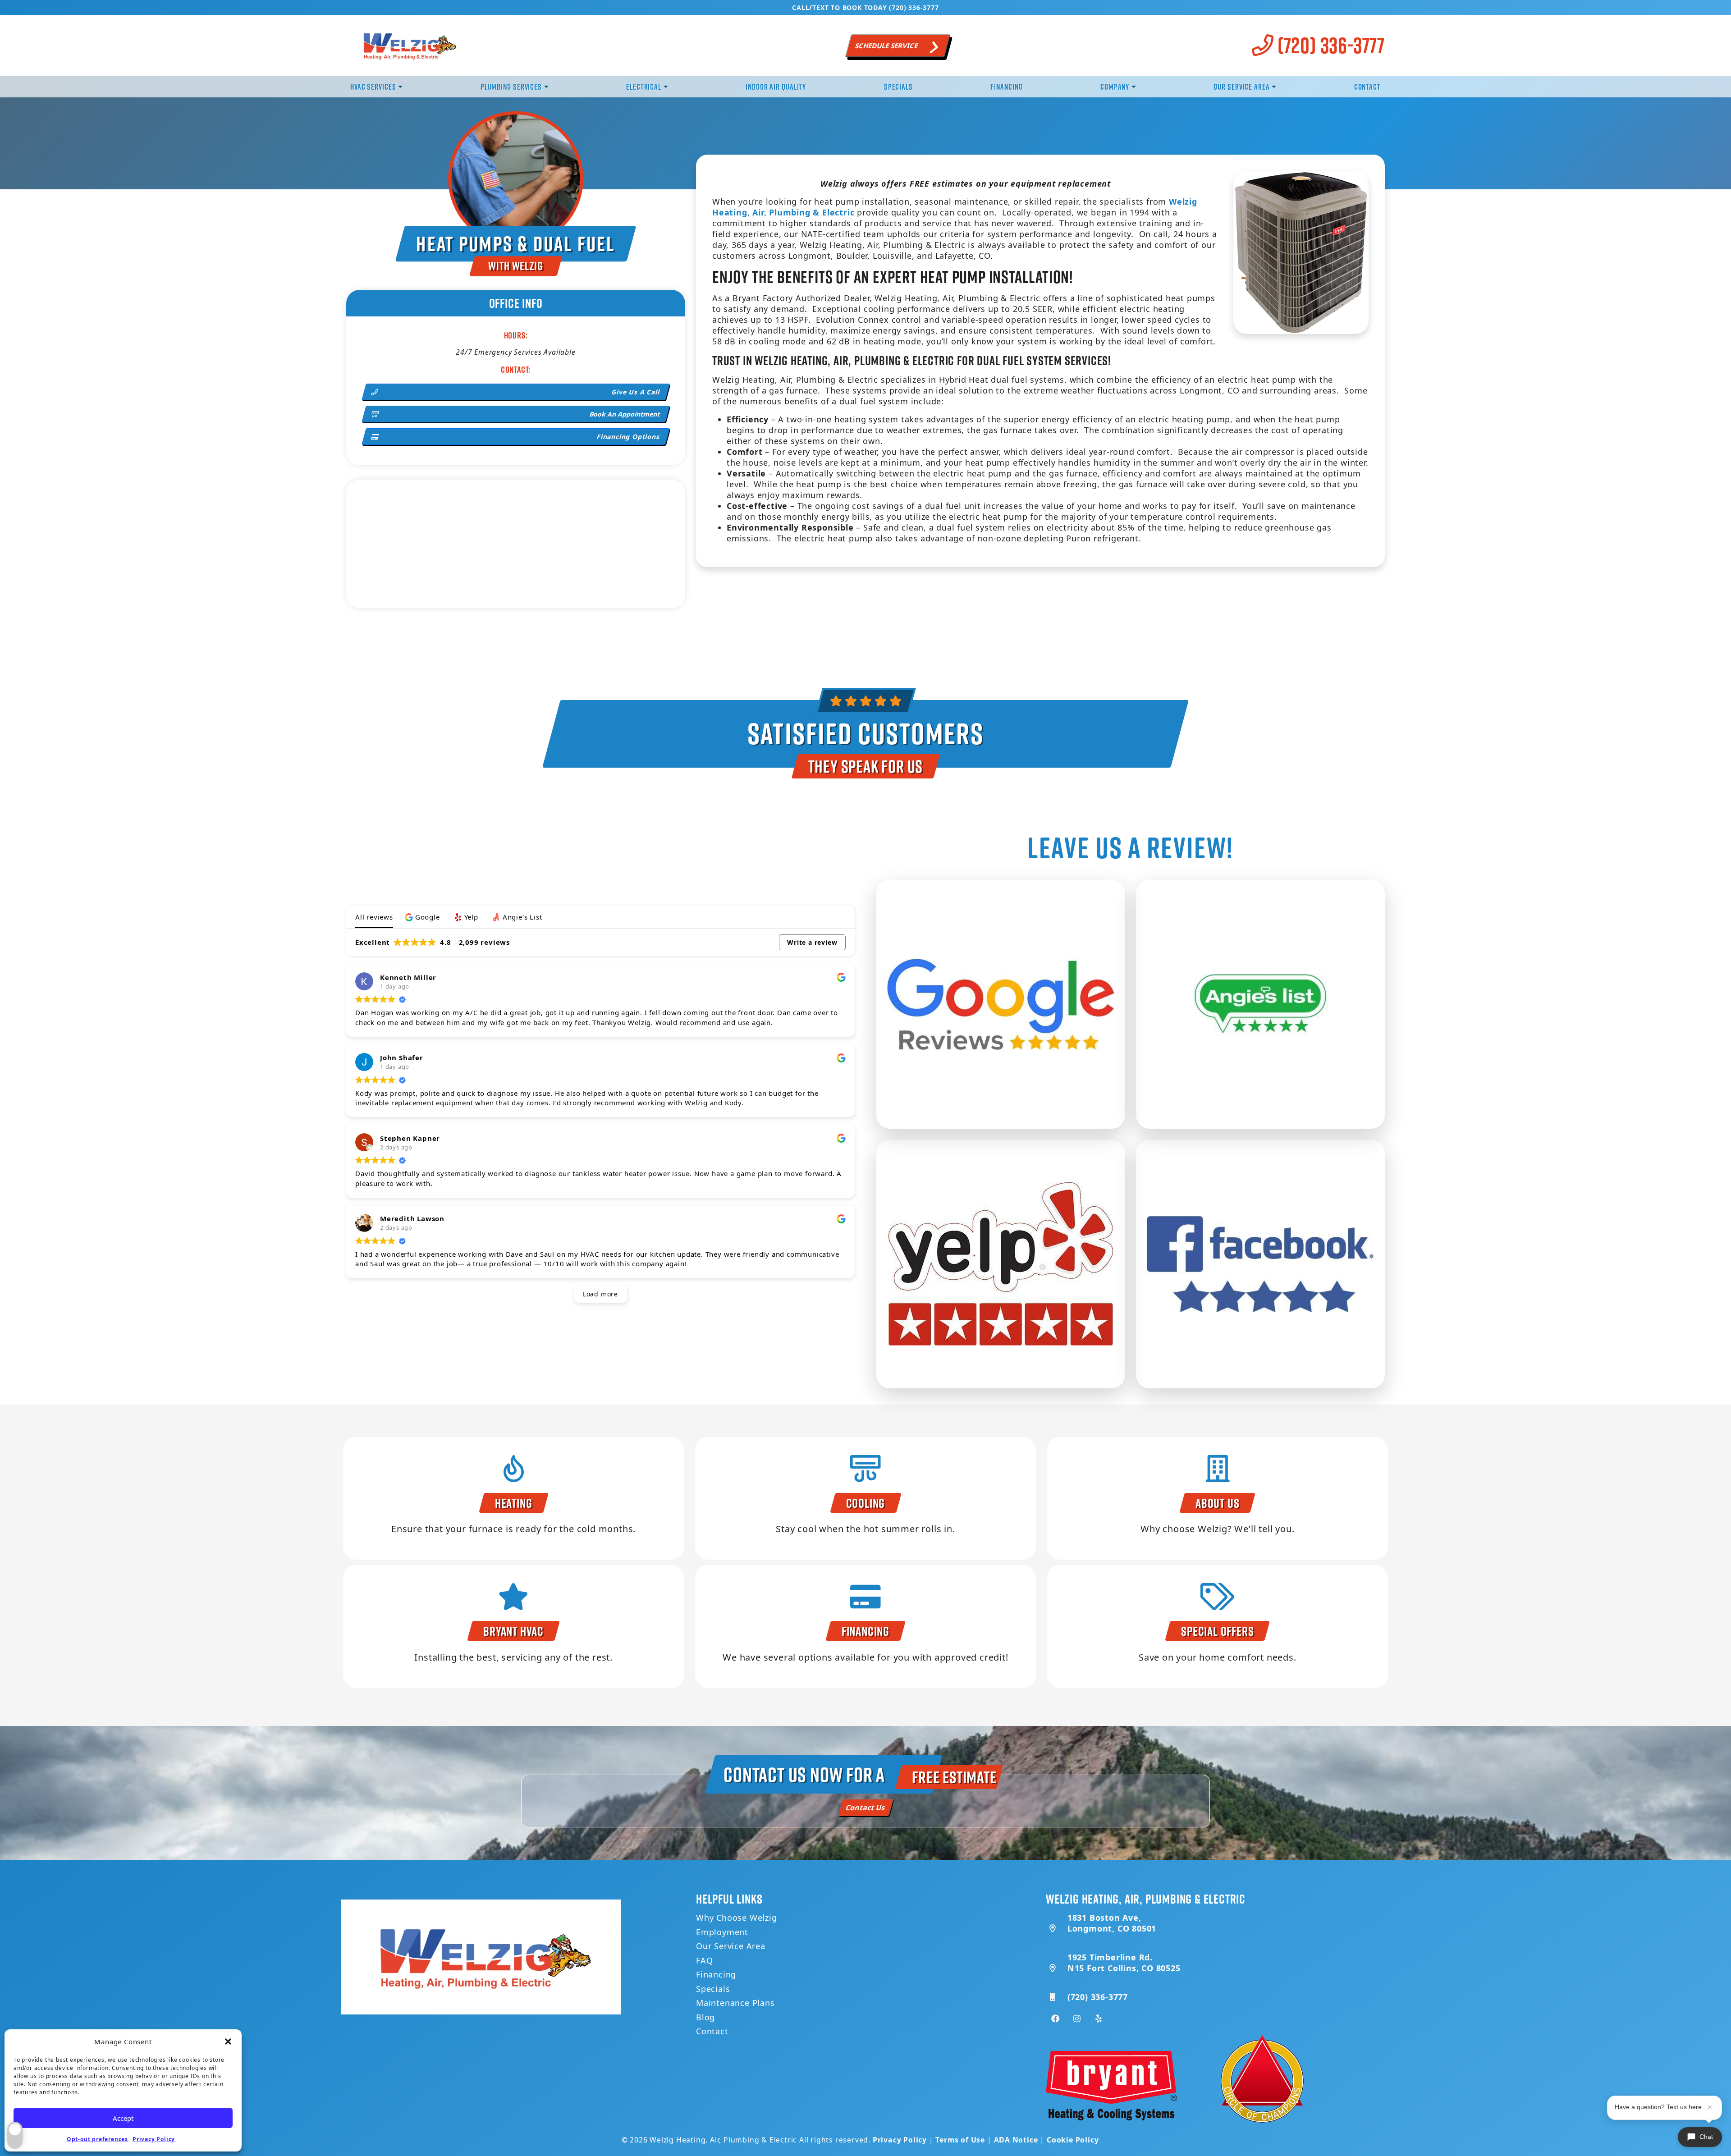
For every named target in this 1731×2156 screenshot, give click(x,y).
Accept (123, 2118)
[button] (228, 2042)
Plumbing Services (511, 87)
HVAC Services (373, 87)
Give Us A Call (636, 392)
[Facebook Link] (1055, 2019)
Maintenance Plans (735, 2003)
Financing (1006, 87)
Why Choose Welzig (737, 1918)
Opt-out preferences (97, 2139)
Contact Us (866, 1808)
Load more (600, 1294)
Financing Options (629, 437)
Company (1115, 87)
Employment (722, 1932)
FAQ (704, 1960)
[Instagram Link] (1077, 2019)
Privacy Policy (154, 2139)
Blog (705, 2017)
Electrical (644, 87)
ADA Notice (1016, 2140)
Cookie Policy (1073, 2140)
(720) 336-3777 (1329, 45)
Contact (1367, 87)
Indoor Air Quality (776, 87)
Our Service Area (1241, 87)
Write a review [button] (812, 942)
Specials (898, 87)
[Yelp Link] (1099, 2019)
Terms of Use (960, 2140)
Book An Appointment (625, 414)
